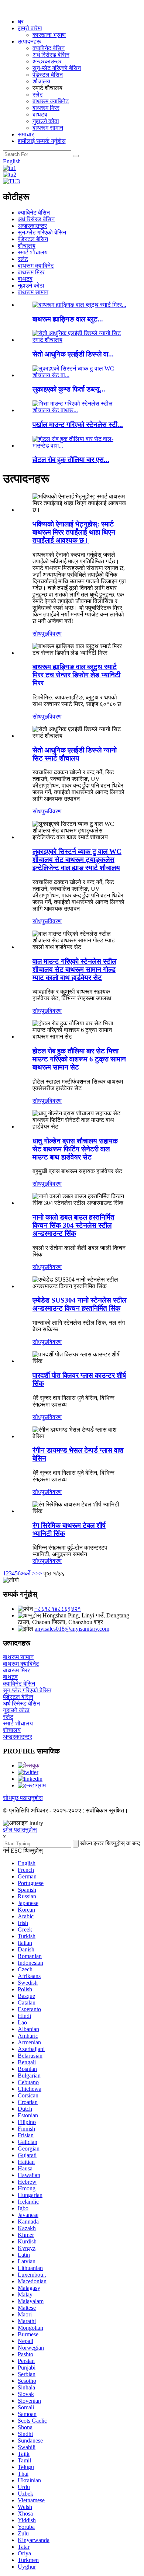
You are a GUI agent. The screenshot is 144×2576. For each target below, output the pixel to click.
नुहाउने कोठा (46, 121)
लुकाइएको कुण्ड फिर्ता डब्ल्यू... (69, 389)
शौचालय (41, 81)
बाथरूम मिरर (46, 108)
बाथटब (40, 114)
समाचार (26, 134)
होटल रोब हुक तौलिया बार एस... (71, 460)
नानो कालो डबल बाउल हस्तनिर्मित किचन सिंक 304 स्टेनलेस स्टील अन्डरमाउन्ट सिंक (73, 1225)
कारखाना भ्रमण (49, 35)
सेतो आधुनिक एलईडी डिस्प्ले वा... (73, 354)
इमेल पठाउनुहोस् (20, 1830)
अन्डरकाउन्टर (47, 61)
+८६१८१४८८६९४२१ (58, 1609)
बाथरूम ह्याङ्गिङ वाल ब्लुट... (68, 319)
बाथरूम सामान (48, 128)
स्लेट (38, 95)
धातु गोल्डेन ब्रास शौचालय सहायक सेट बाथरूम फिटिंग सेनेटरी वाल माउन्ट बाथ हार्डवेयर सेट (75, 1149)
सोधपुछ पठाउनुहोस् (23, 1798)
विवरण (55, 634)
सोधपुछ (40, 634)
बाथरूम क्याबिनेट (51, 101)
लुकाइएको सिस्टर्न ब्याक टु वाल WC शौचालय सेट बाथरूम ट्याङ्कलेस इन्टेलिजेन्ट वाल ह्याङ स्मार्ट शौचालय (77, 860)
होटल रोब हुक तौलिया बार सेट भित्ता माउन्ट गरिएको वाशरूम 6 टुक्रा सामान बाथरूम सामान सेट (79, 1059)
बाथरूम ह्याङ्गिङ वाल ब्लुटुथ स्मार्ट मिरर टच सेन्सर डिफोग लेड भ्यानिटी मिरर (76, 675)
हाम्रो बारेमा (30, 28)
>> (39, 1573)
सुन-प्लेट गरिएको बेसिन (57, 68)
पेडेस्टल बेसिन (48, 75)
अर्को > (28, 1573)
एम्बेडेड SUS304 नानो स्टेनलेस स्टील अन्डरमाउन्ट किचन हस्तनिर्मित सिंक (79, 1304)
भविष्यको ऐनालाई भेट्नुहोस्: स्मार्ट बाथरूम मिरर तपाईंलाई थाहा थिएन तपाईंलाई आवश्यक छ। (74, 532)
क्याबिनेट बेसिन (49, 48)
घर (21, 22)
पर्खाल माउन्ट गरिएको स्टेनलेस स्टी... (78, 425)
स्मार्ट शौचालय (33, 252)
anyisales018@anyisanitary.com (72, 1629)
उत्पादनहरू (29, 41)
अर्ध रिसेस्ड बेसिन (51, 55)
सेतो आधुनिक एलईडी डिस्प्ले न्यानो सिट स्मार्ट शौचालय (75, 754)
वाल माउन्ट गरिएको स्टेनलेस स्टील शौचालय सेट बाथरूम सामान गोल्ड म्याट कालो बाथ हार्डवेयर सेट (74, 969)
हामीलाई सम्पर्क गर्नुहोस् (42, 141)
